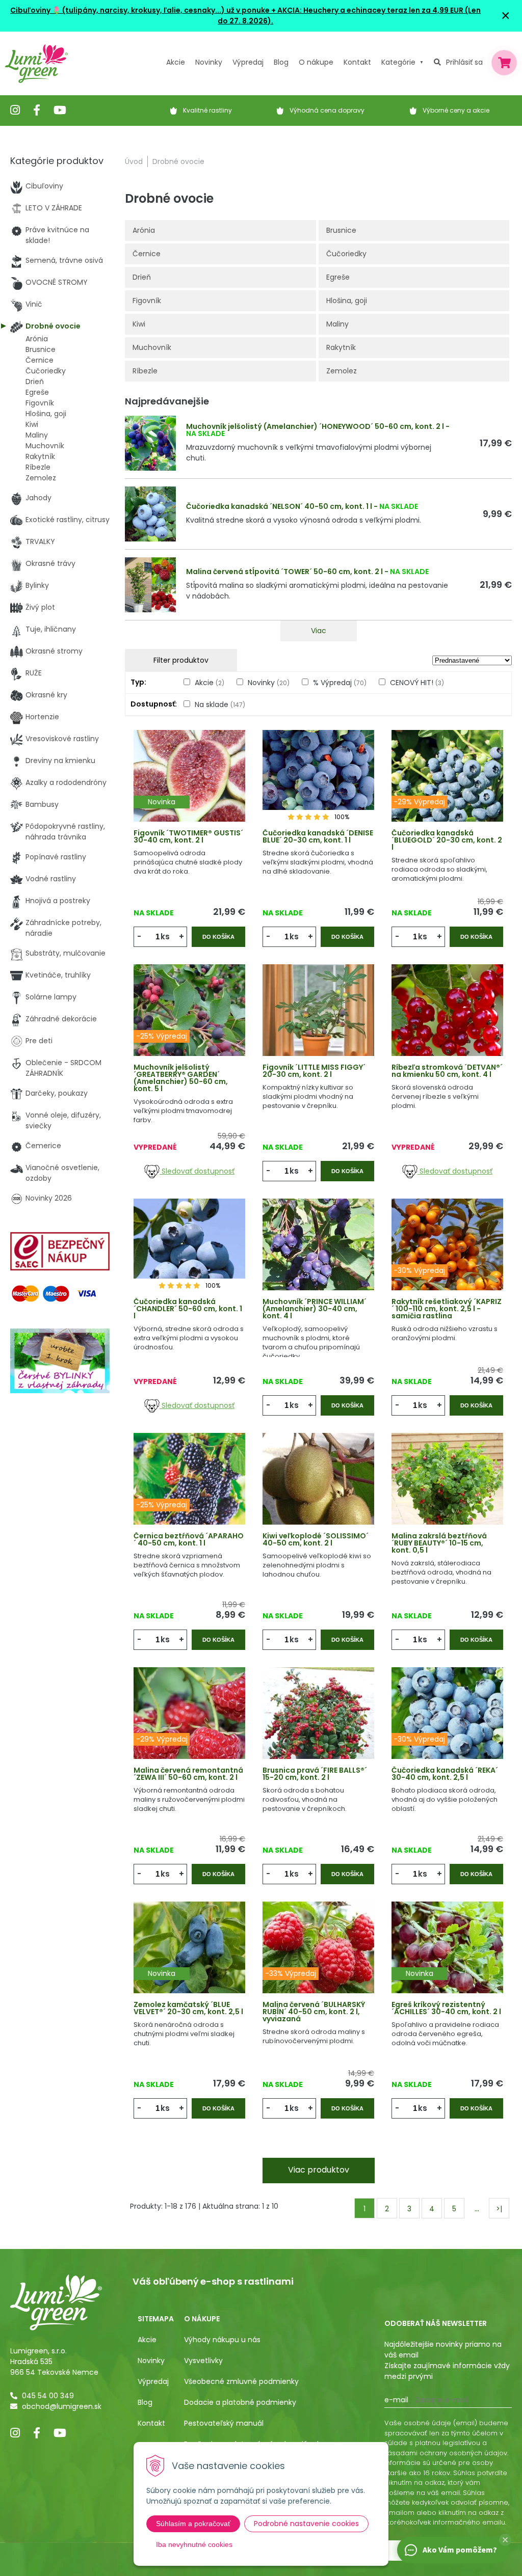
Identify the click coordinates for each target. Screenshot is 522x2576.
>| (499, 2209)
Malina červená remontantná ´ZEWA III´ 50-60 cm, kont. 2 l (188, 1774)
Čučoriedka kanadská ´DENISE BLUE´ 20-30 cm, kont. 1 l (318, 836)
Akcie (176, 62)
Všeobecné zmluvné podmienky (241, 2381)
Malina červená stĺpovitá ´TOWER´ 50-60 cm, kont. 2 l (284, 572)
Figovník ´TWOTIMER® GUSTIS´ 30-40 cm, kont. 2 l (188, 836)
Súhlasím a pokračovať (193, 2524)
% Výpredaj (340, 683)
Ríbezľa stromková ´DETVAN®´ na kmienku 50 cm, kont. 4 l (447, 1071)
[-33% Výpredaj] (318, 1961)
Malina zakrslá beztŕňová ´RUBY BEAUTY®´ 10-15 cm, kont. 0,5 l (439, 1543)
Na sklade (220, 704)
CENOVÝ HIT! (417, 683)
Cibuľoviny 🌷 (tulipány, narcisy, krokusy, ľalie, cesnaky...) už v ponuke (140, 10)
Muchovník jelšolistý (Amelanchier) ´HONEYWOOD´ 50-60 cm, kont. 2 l (315, 426)
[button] (505, 2540)
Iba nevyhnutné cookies (194, 2544)
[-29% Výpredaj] (447, 790)
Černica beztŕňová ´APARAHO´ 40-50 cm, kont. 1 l (189, 1539)
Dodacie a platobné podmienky (240, 2402)
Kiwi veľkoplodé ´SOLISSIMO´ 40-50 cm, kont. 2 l (316, 1539)
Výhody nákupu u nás (222, 2340)
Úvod (134, 161)
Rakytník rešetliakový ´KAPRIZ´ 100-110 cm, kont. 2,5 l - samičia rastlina (447, 1309)
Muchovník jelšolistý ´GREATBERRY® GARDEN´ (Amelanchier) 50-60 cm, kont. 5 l (181, 1078)
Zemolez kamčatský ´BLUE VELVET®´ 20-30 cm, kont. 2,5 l (188, 2008)
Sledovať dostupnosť (197, 1171)
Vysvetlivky (203, 2361)
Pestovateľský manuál (224, 2423)
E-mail (396, 2400)
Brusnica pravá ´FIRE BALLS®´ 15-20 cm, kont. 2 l (315, 1774)
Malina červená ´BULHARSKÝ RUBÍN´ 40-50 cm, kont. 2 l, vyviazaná (314, 2012)
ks (165, 937)
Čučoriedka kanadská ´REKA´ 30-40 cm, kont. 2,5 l (445, 1774)
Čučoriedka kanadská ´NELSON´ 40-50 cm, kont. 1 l (279, 506)
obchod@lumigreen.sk (62, 2406)
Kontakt (151, 2423)
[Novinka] (189, 790)
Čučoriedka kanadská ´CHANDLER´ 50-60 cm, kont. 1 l (188, 1309)
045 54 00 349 (48, 2396)
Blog (145, 2402)
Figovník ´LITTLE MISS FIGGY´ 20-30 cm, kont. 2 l (314, 1071)
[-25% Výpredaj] (189, 1024)
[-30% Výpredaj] (447, 1258)
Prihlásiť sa (464, 62)
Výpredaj (248, 62)
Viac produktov (319, 2170)
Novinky (209, 62)
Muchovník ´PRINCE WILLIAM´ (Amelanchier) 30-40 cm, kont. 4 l (315, 1309)
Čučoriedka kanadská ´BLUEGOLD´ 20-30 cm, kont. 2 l (447, 840)
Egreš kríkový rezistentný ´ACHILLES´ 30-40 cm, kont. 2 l (446, 2008)
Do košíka (218, 937)
